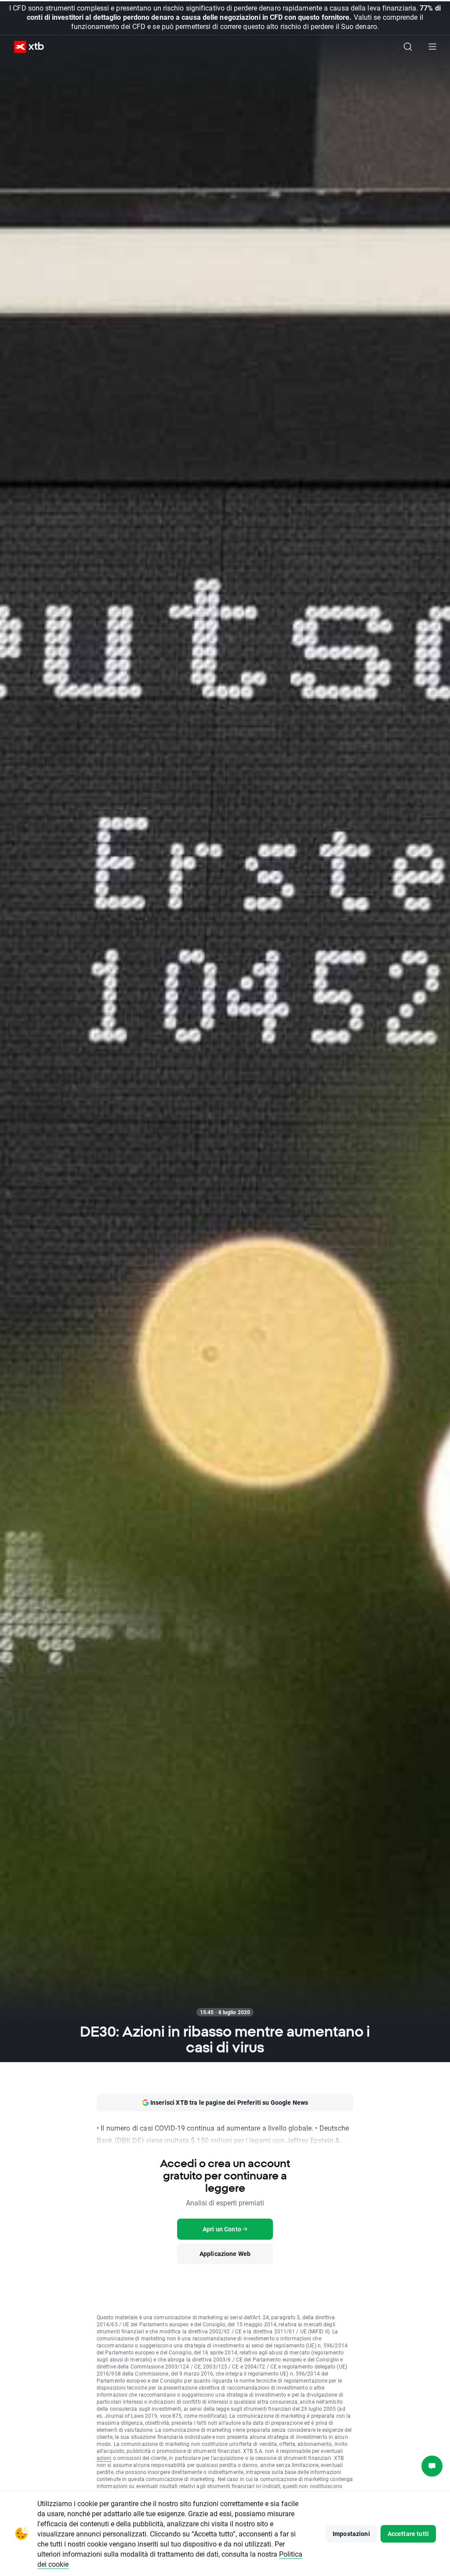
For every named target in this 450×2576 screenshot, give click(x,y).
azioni (104, 2458)
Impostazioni (351, 2534)
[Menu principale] (432, 47)
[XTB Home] (25, 47)
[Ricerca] (408, 47)
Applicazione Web (225, 2254)
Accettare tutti (408, 2534)
